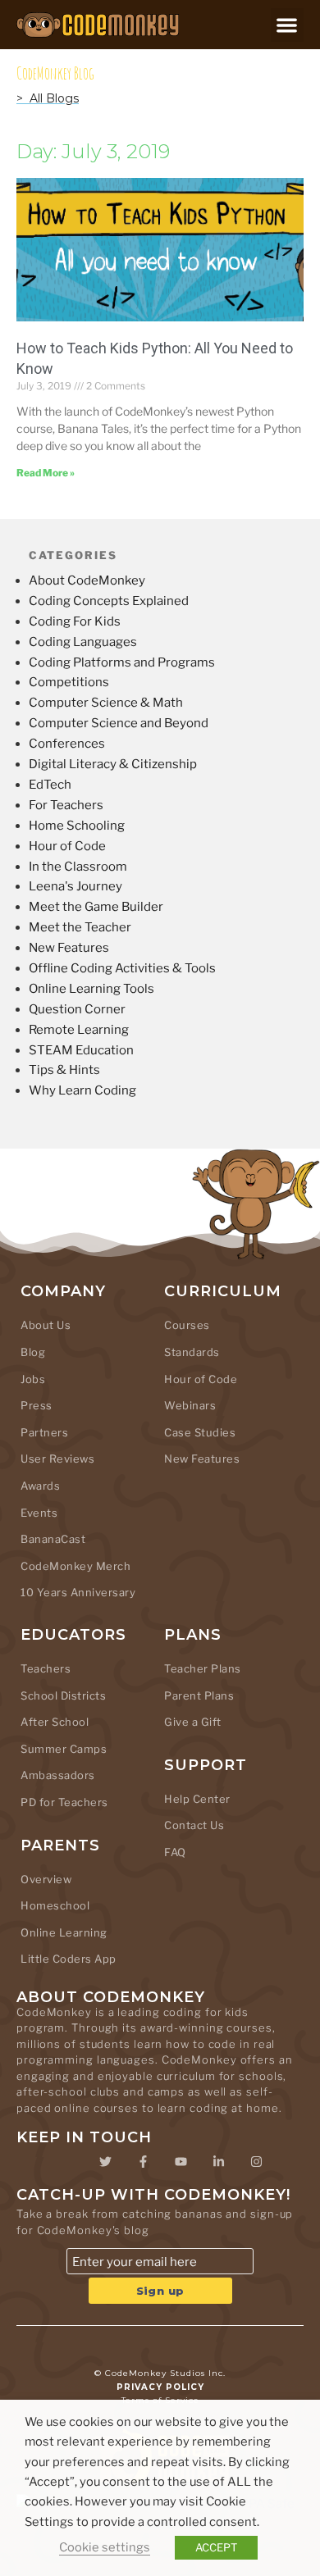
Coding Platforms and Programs (122, 662)
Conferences (67, 744)
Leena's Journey (75, 886)
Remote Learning (79, 1030)
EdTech (50, 785)
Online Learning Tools (91, 989)
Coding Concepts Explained (109, 601)
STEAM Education (81, 1050)
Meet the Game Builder (96, 907)
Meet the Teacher (80, 927)
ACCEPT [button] (216, 2547)
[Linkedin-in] (218, 2161)
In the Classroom (78, 867)
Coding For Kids (75, 621)
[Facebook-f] (143, 2161)
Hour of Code (67, 846)
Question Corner (77, 1009)
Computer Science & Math (106, 703)
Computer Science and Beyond (119, 723)
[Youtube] (181, 2161)
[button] (288, 25)
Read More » (46, 473)
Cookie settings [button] (105, 2547)
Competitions (69, 682)
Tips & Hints (64, 1070)
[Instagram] (256, 2161)
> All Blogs (48, 98)
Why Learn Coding (82, 1090)
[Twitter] (105, 2161)
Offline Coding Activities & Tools (122, 968)
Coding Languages (83, 642)
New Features (69, 948)
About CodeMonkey (87, 580)
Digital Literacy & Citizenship (113, 764)
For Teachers (66, 805)
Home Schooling (77, 826)
